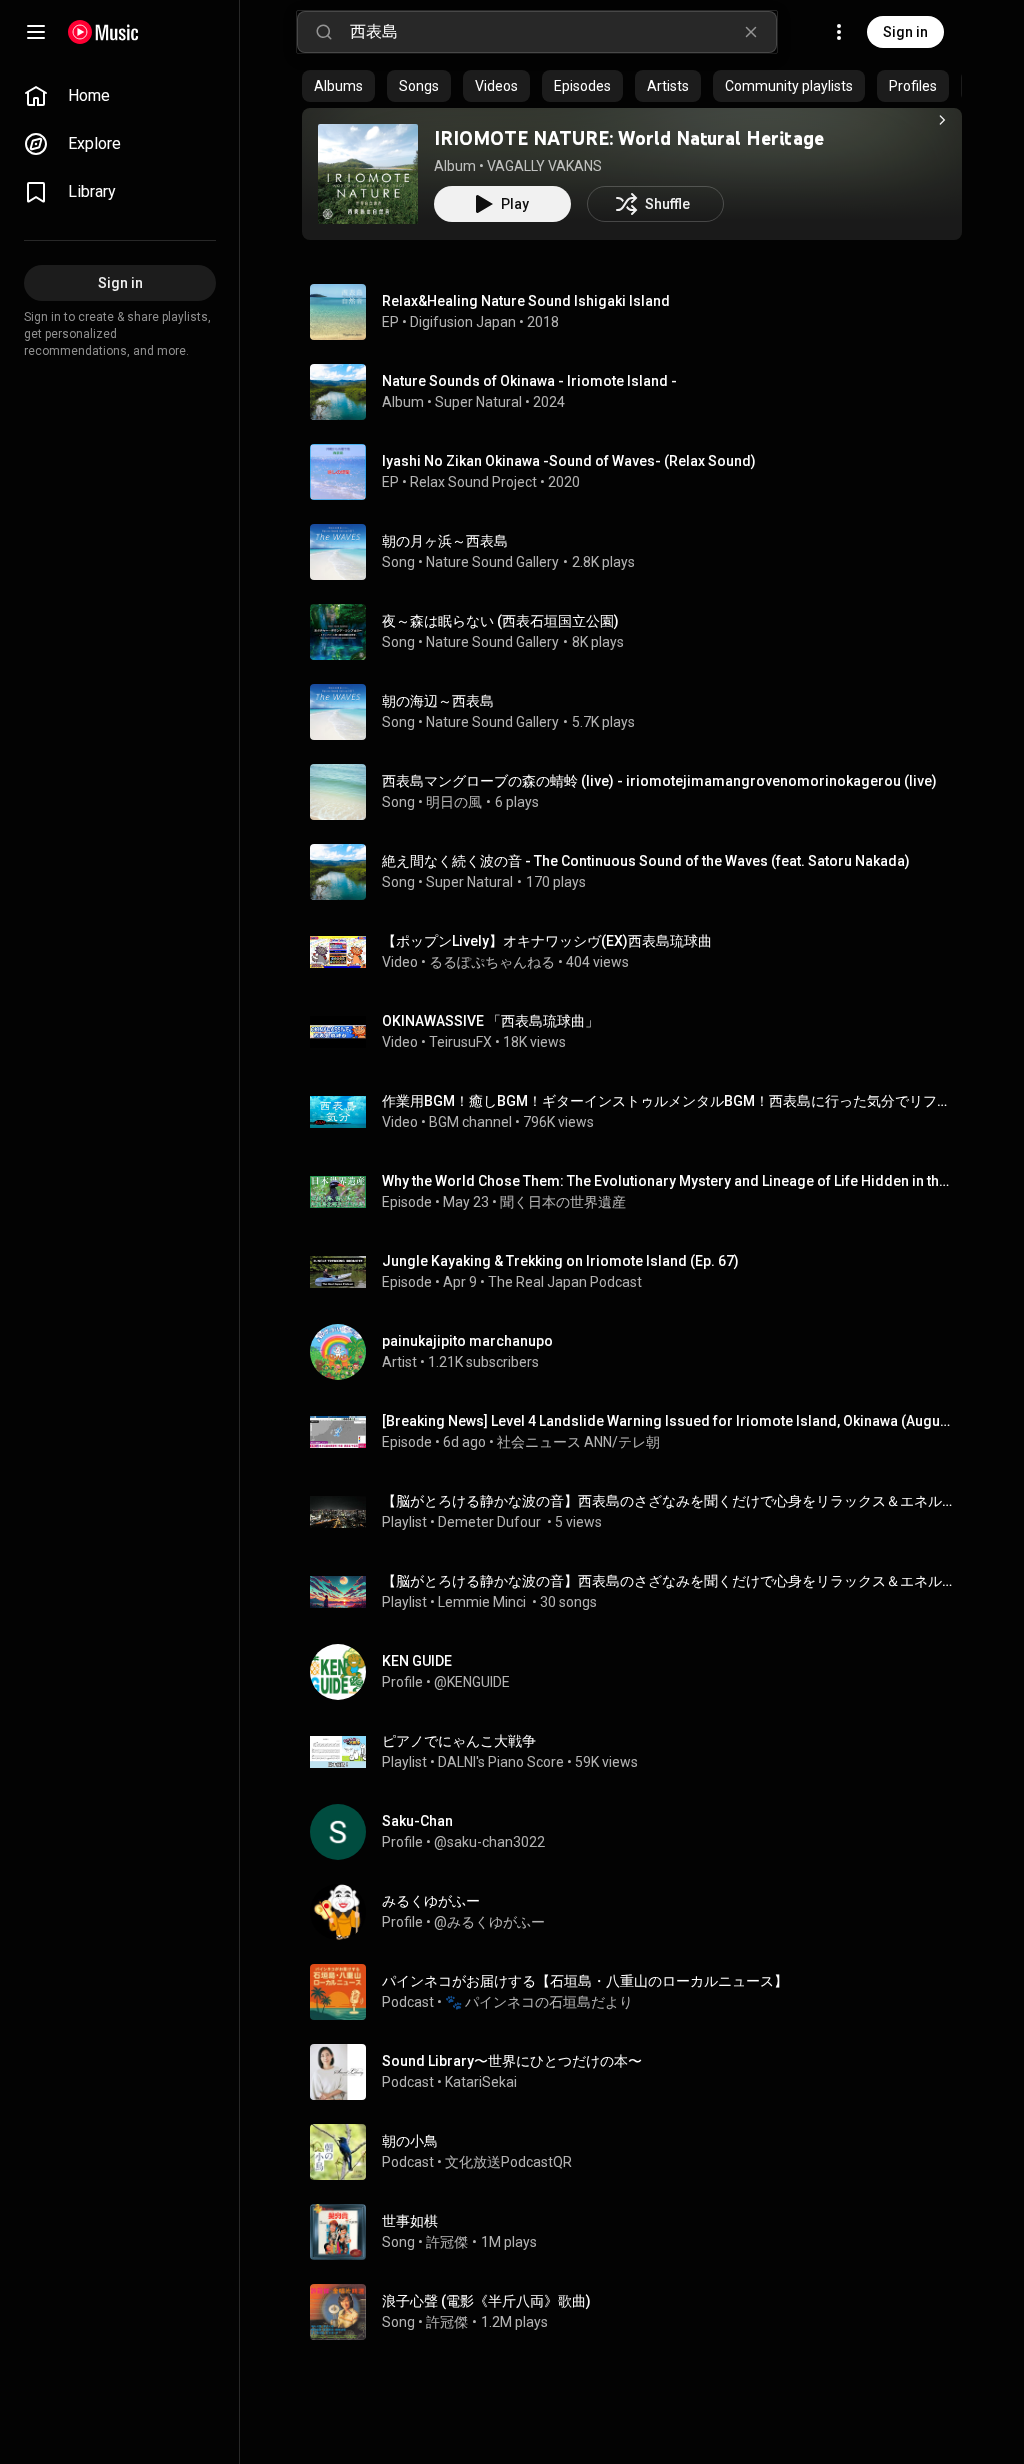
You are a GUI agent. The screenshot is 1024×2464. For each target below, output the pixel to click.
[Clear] (751, 32)
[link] (120, 96)
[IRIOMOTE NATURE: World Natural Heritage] (368, 174)
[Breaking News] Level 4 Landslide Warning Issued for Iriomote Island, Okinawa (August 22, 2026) (668, 1421)
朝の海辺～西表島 (438, 701)
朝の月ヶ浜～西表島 (445, 541)
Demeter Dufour (491, 1522)
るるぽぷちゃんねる (492, 962)
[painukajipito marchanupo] (640, 1352)
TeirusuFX (460, 1042)
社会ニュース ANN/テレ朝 (578, 1442)
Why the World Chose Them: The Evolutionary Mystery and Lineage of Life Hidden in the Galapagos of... (668, 1181)
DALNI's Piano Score (501, 1762)
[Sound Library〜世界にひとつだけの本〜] (640, 2072)
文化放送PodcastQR (508, 2162)
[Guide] (36, 32)
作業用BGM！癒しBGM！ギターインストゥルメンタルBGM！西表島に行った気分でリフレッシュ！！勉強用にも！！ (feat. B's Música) (668, 1101)
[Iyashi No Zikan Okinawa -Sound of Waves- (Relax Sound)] (640, 472)
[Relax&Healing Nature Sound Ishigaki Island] (640, 312)
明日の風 (454, 802)
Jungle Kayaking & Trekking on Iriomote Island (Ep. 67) (560, 1261)
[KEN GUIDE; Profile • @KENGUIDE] (640, 1672)
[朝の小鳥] (640, 2152)
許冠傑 (447, 2242)
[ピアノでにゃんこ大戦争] (640, 1752)
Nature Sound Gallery (492, 562)
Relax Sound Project (473, 482)
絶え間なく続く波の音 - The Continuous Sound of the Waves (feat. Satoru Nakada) (646, 861)
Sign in (905, 32)
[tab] (338, 86)
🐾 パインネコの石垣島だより (539, 2002)
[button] (368, 174)
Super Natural (478, 402)
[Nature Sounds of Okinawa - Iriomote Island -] (640, 392)
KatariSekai (481, 2082)
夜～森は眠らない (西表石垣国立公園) (500, 621)
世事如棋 (410, 2221)
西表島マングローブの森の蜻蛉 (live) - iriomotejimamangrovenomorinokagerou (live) (659, 781)
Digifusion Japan (463, 322)
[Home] (103, 32)
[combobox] (563, 32)
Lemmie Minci (483, 1602)
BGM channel (470, 1122)
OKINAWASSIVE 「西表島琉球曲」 (490, 1021)
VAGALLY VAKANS (544, 166)
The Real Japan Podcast (565, 1282)
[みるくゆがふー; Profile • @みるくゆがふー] (640, 1912)
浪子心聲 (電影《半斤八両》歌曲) (486, 2301)
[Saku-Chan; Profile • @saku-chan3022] (640, 1832)
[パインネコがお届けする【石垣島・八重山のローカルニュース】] (640, 1992)
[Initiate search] (324, 32)
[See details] (942, 120)
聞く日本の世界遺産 (563, 1202)
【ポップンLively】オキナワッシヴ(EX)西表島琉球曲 (547, 941)
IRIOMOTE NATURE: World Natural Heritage (629, 138)
